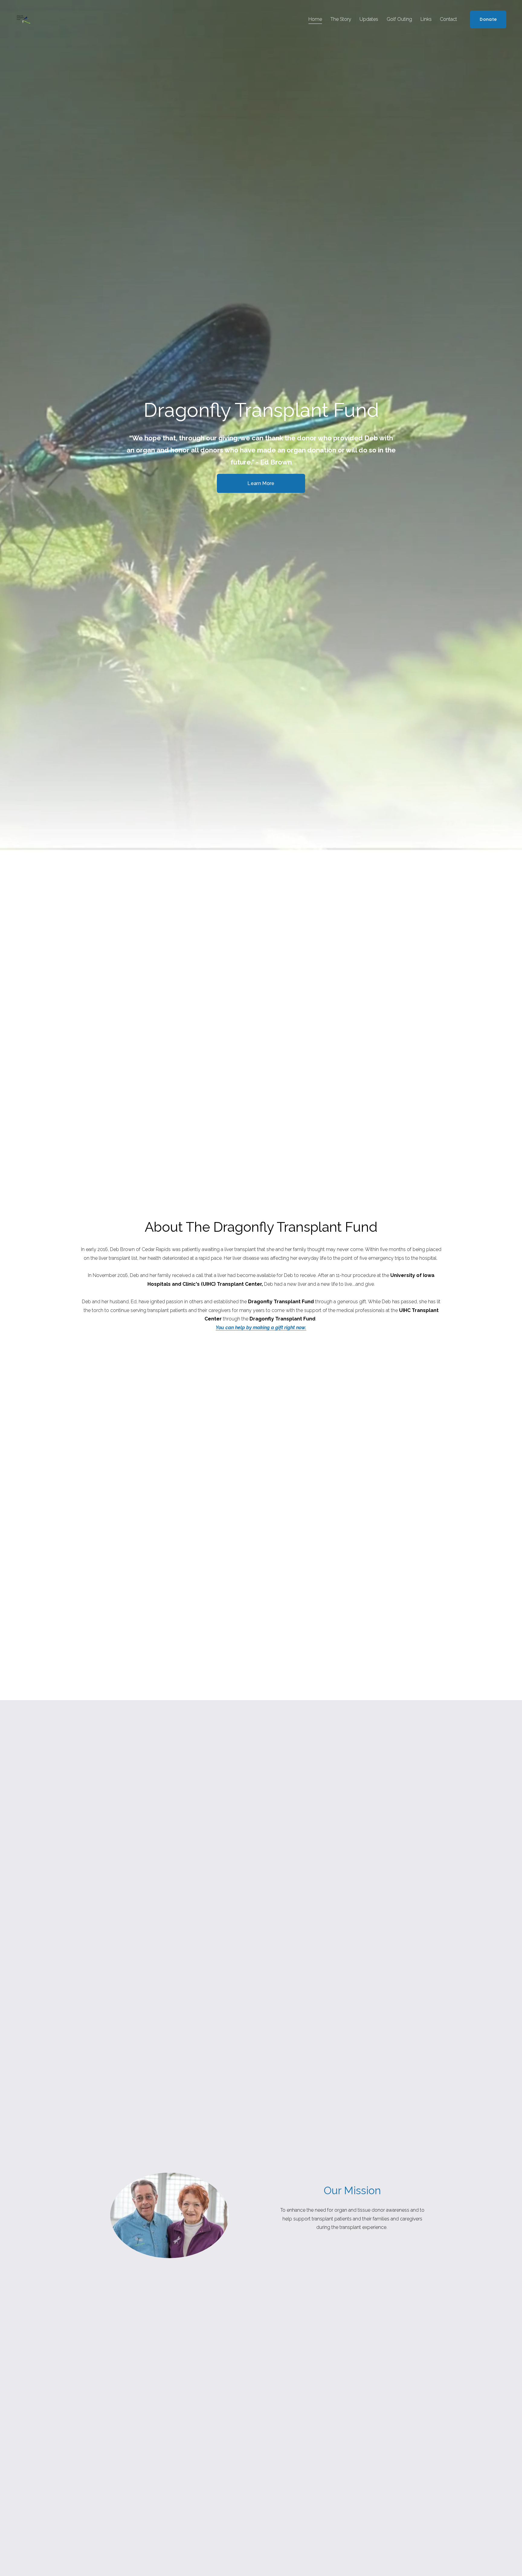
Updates (369, 19)
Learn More (261, 483)
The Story (341, 19)
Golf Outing (399, 19)
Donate (488, 19)
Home (315, 19)
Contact (448, 19)
